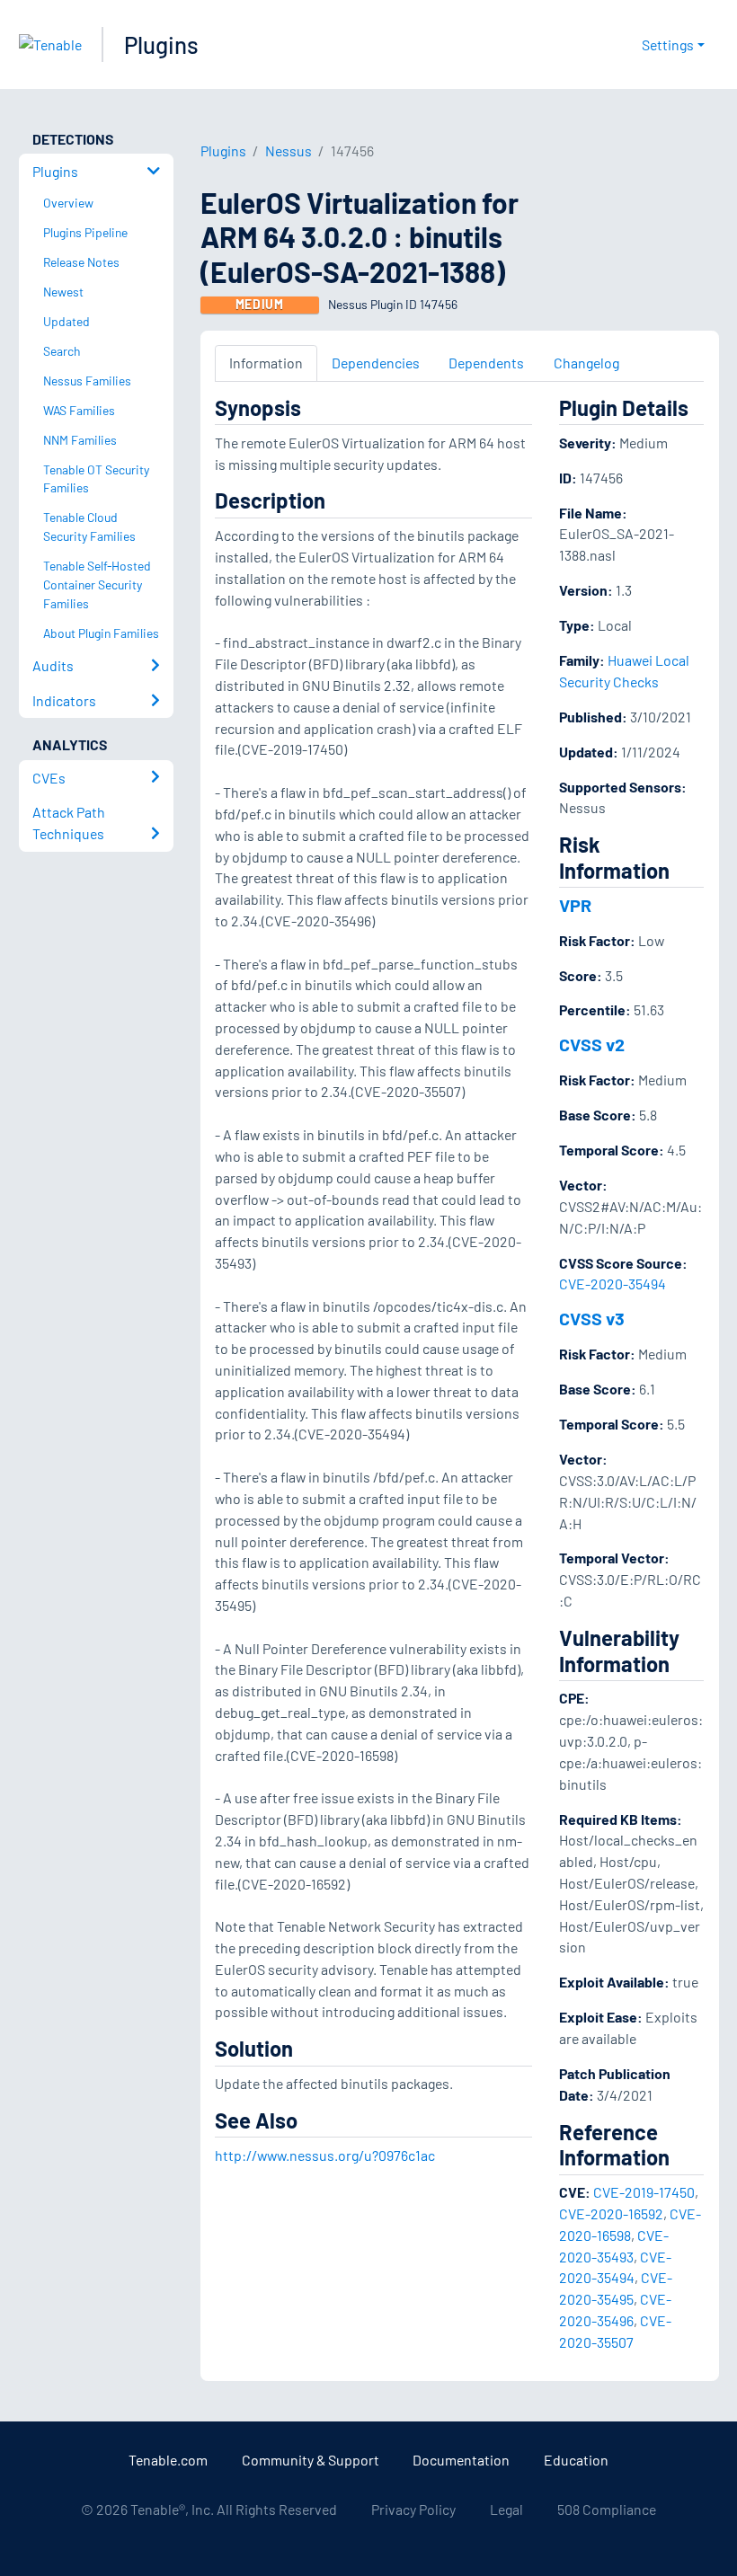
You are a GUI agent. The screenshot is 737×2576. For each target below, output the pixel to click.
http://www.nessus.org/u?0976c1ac (325, 2155)
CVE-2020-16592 (611, 2213)
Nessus (289, 150)
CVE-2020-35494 (613, 1284)
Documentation (461, 2460)
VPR (575, 905)
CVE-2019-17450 (644, 2192)
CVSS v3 (592, 1318)
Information (266, 363)
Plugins (161, 44)
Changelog (586, 363)
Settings (668, 44)
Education (576, 2460)
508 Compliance (607, 2509)
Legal (506, 2509)
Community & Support (311, 2460)
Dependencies (376, 363)
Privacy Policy (413, 2509)
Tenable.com (168, 2460)
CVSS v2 (592, 1044)
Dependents (486, 363)
